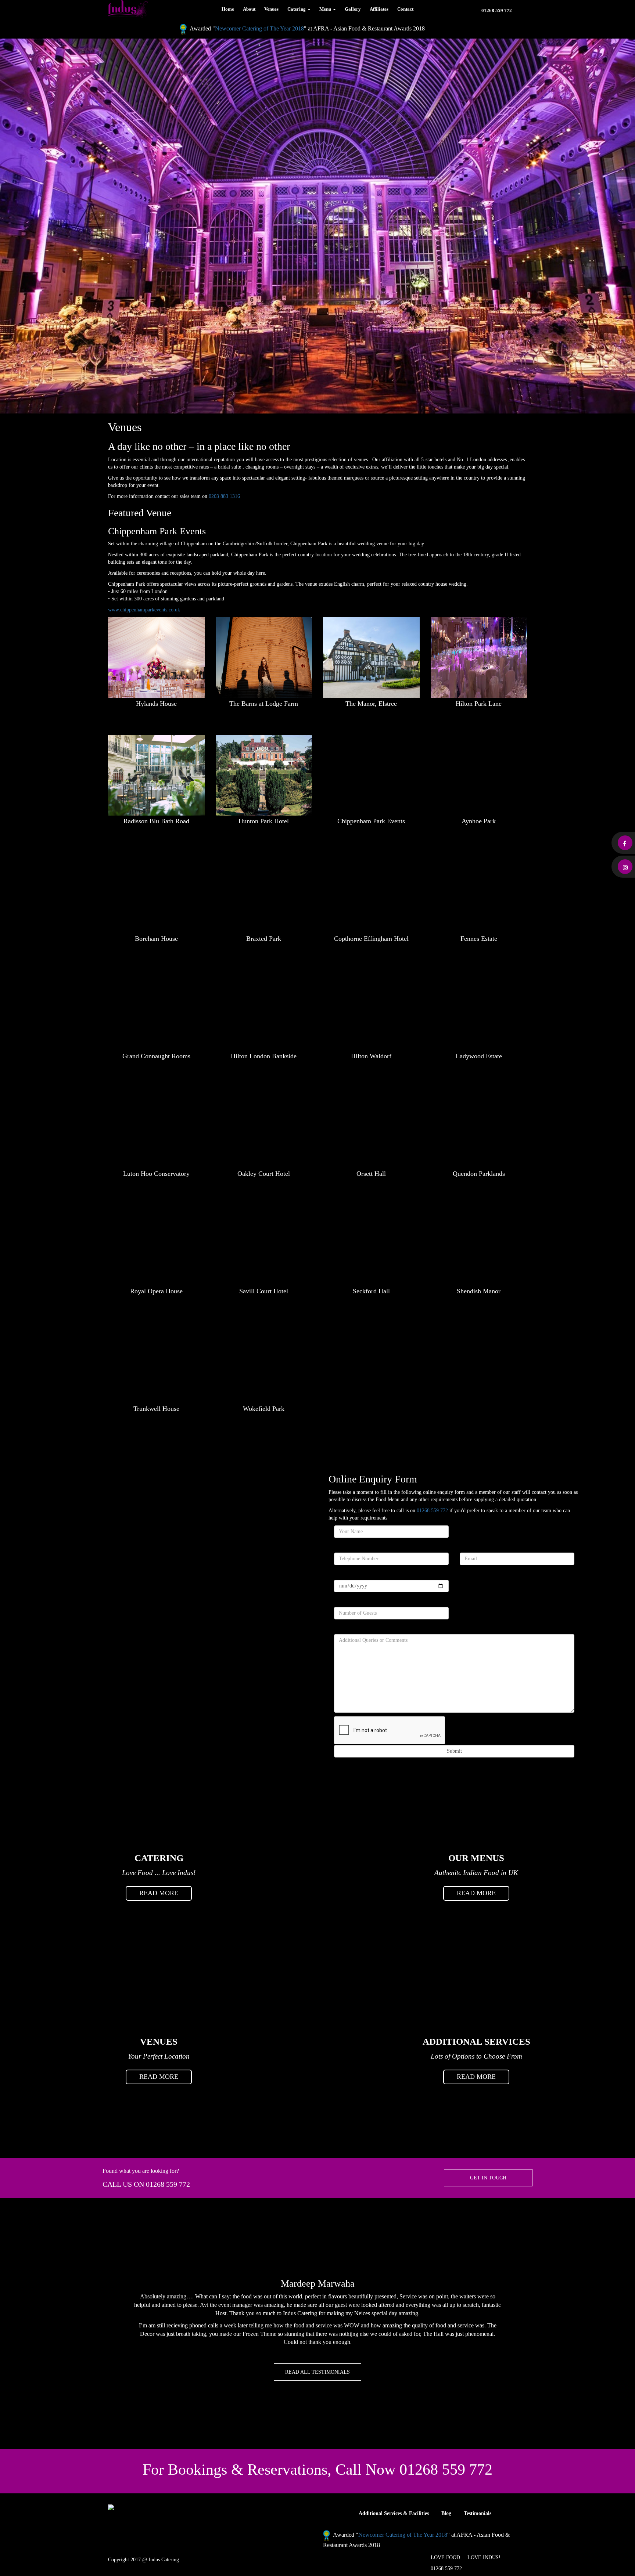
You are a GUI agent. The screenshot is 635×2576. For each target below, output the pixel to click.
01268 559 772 (497, 10)
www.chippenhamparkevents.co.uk (144, 610)
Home (228, 9)
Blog (446, 2513)
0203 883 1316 (224, 496)
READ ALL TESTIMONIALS (317, 2372)
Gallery (353, 9)
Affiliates (379, 9)
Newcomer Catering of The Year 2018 (259, 28)
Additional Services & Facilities (394, 2513)
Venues (271, 9)
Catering (297, 9)
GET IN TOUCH (488, 2178)
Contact (405, 9)
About (249, 9)
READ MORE (159, 1893)
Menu (326, 9)
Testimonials (478, 2513)
